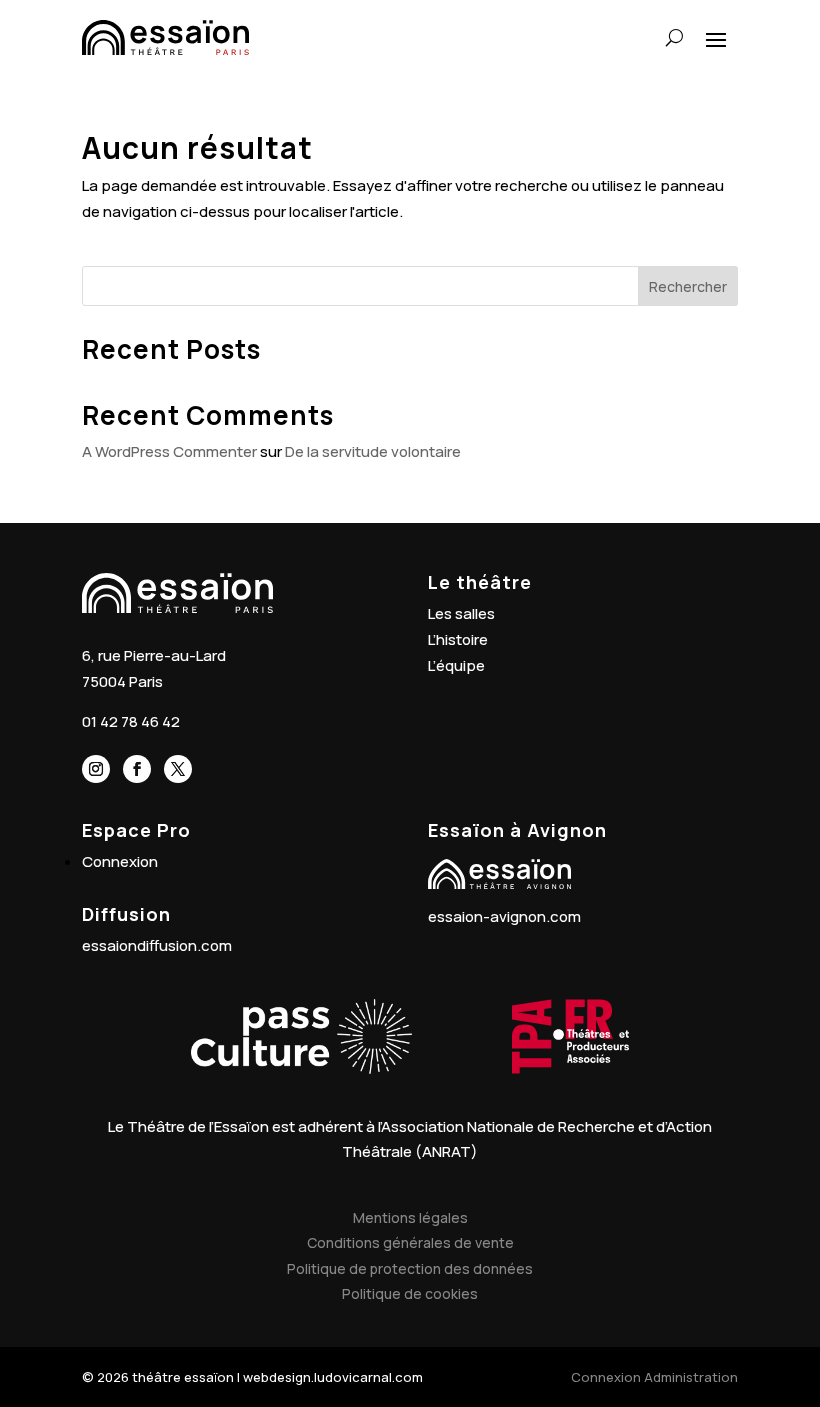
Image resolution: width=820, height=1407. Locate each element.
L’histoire (458, 639)
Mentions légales (410, 1217)
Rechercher (688, 286)
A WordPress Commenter (169, 451)
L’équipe (456, 665)
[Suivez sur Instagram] (96, 769)
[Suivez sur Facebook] (137, 769)
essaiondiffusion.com (157, 945)
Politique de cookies (410, 1293)
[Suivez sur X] (178, 769)
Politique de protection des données (410, 1268)
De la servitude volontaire (373, 451)
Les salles (461, 613)
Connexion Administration (654, 1377)
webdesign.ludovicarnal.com (333, 1377)
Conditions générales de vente (410, 1242)
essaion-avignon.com (504, 916)
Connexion (120, 861)
